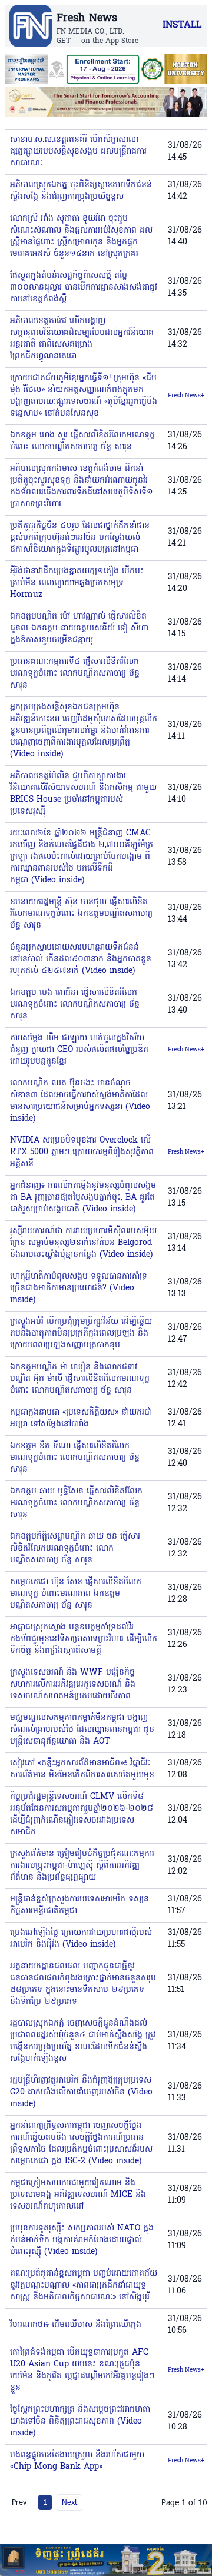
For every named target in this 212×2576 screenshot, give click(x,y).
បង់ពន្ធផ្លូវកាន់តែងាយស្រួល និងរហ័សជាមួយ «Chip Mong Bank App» (77, 2461)
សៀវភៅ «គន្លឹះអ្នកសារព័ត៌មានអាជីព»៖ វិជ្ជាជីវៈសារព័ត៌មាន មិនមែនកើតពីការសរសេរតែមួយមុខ (82, 1769)
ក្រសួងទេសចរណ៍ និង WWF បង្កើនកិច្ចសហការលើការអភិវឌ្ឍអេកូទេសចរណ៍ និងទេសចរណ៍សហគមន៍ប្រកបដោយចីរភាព (73, 1684)
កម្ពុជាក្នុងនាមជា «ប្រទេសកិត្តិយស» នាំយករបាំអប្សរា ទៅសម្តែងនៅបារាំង (81, 1418)
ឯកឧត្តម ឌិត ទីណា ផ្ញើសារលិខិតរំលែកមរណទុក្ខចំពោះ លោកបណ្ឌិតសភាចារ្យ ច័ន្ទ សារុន (75, 1458)
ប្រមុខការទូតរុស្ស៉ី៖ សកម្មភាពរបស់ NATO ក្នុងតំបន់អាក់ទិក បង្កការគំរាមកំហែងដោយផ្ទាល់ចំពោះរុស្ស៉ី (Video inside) (82, 2240)
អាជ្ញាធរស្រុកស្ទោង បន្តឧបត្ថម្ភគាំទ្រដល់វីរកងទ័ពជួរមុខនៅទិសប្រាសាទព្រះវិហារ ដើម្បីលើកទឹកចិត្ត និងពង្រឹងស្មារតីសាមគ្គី (84, 1639)
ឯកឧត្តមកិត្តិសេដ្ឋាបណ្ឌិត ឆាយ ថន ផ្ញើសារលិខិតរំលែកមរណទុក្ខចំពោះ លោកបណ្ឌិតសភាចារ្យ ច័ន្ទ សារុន (75, 1548)
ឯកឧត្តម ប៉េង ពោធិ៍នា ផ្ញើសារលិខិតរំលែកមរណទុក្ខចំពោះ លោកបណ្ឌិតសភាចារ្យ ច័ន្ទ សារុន (75, 1005)
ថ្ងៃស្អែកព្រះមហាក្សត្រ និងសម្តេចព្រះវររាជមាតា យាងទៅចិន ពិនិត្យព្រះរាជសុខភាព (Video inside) (80, 2421)
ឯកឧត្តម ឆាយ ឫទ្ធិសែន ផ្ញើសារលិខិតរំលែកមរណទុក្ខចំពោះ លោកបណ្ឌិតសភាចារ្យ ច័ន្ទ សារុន (76, 1503)
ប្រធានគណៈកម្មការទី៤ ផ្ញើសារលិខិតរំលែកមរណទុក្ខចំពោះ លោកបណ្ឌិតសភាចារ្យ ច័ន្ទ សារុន (75, 674)
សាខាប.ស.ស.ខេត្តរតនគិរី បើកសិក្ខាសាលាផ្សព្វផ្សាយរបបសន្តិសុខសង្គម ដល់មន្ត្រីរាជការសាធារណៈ (78, 152)
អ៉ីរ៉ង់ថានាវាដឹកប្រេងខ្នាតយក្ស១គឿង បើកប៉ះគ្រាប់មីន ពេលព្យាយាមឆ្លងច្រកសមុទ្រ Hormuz (77, 583)
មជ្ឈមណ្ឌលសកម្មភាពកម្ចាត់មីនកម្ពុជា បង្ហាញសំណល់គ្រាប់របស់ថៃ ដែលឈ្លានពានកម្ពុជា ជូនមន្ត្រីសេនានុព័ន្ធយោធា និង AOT (82, 1730)
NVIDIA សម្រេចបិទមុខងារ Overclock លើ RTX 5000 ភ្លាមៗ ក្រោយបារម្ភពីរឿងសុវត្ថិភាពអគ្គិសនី (82, 1152)
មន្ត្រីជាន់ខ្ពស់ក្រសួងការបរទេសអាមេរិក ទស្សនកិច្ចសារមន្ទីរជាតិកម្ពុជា (79, 1905)
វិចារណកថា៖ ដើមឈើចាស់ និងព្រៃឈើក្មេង (76, 2325)
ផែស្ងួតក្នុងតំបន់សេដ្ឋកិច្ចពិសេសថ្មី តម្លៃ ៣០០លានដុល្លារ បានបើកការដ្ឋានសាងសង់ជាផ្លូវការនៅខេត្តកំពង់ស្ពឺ (84, 288)
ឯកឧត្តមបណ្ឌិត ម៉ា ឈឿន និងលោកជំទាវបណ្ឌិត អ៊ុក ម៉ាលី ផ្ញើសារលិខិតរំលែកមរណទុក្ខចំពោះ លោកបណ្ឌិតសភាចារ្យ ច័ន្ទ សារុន (80, 1379)
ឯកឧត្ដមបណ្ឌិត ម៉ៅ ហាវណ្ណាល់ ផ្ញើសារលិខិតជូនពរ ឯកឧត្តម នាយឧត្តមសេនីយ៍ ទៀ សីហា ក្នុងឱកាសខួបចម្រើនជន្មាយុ (79, 628)
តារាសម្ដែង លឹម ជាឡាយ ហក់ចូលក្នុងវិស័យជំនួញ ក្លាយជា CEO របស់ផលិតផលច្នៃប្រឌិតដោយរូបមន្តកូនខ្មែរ (79, 1050)
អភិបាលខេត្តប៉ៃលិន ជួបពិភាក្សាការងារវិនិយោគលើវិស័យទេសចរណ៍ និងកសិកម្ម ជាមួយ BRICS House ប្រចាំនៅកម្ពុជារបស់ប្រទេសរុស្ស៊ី (83, 794)
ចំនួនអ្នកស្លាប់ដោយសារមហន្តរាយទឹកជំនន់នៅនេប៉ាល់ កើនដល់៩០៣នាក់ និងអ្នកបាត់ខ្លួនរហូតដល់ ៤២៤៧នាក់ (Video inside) (81, 959)
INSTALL (182, 25)
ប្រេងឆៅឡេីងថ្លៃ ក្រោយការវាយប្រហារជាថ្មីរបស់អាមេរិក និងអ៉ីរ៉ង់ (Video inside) (81, 1939)
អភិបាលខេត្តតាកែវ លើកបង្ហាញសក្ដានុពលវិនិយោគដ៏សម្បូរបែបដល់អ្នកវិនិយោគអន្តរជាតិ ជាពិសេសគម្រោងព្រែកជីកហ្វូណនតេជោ (82, 339)
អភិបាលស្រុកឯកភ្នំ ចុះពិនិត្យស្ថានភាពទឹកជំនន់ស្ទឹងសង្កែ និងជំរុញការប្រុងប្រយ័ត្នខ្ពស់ (81, 191)
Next (69, 2502)
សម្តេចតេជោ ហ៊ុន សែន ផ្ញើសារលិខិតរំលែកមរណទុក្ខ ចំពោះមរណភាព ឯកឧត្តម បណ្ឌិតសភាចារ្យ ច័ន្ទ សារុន (76, 1594)
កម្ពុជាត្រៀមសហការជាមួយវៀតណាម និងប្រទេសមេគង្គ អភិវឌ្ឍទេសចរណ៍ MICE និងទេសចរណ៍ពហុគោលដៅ (78, 2195)
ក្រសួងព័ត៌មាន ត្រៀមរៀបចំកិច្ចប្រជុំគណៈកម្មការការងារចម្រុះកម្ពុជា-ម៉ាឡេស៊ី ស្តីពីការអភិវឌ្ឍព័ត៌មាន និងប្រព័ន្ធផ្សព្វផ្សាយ (82, 1866)
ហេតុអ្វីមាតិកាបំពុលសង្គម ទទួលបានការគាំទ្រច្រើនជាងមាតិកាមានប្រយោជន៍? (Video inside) (79, 1288)
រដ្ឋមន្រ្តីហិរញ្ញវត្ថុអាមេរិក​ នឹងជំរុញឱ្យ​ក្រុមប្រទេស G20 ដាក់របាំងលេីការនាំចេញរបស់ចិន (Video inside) (81, 2092)
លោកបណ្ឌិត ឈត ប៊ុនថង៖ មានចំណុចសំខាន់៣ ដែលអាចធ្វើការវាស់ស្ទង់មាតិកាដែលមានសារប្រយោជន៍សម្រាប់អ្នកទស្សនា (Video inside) (80, 1101)
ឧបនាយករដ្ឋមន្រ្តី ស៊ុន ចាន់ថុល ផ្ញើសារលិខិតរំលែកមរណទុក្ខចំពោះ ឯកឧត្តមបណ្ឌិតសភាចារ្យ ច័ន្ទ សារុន (81, 914)
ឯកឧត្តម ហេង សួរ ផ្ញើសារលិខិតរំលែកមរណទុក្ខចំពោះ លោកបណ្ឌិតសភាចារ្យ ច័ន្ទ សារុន (82, 441)
